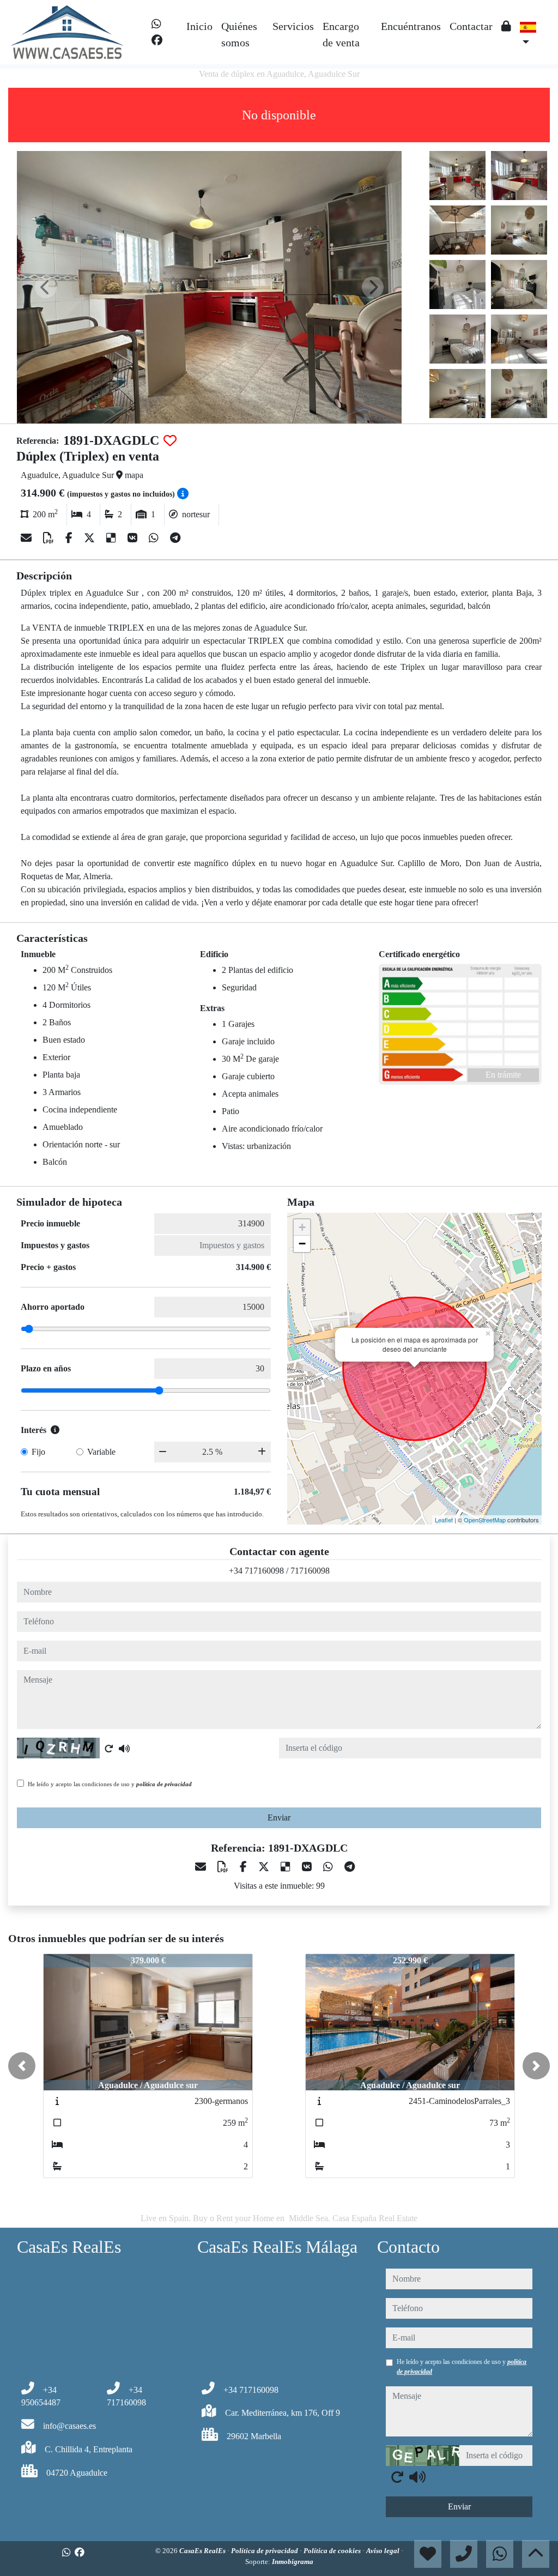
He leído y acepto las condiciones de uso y (110, 1784)
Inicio (199, 26)
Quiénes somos (239, 34)
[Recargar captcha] (109, 1749)
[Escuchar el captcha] (124, 1749)
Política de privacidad (265, 2551)
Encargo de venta (341, 34)
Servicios (293, 26)
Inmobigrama (293, 2562)
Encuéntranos (411, 26)
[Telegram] (175, 538)
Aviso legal (384, 2551)
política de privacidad (164, 1784)
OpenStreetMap (485, 1520)
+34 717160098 (256, 1571)
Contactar (471, 26)
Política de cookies (333, 2551)
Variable (101, 1452)
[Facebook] (157, 40)
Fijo (38, 1452)
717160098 (310, 1571)
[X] (91, 538)
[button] (22, 2066)
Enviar (279, 1818)
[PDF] (50, 538)
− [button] (302, 1244)
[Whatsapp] (156, 24)
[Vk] (134, 538)
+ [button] (302, 1227)
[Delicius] (113, 538)
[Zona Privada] (506, 26)
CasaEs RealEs (203, 2551)
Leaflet (444, 1520)
